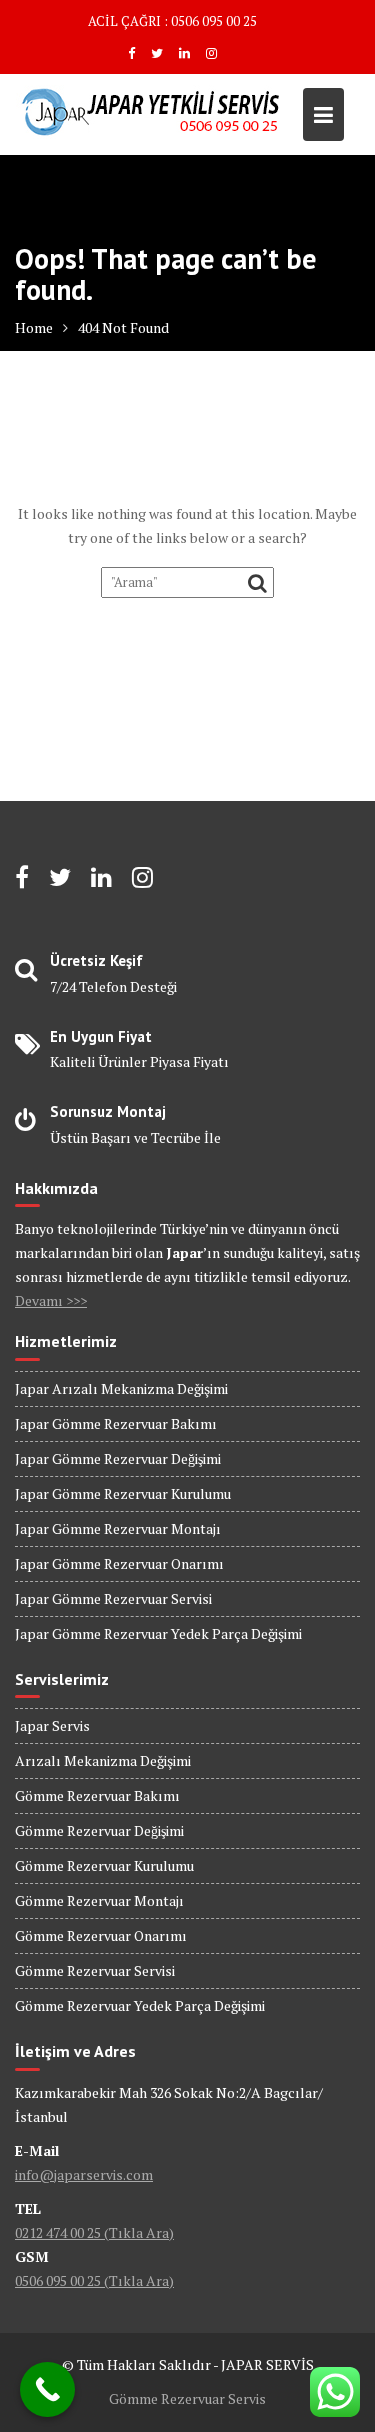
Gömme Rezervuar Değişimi (99, 1830)
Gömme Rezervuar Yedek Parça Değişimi (140, 2005)
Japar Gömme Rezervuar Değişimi (118, 1458)
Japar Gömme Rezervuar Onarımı (119, 1563)
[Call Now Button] (47, 2389)
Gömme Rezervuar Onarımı (101, 1935)
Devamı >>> (51, 1300)
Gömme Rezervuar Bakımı (97, 1795)
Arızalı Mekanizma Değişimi (103, 1760)
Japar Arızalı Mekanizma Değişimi (121, 1388)
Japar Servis (52, 1725)
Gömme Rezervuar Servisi (95, 1970)
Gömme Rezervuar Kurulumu (104, 1865)
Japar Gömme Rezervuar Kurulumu (123, 1493)
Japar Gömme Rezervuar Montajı (118, 1528)
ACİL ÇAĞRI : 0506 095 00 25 (172, 21)
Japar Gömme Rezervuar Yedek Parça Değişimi (158, 1633)
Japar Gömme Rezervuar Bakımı (116, 1423)
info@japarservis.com (84, 2174)
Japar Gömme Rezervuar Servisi (113, 1598)
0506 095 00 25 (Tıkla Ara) (94, 2280)
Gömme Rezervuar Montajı (99, 1900)
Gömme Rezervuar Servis (187, 2398)
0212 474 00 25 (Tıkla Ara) (94, 2232)
